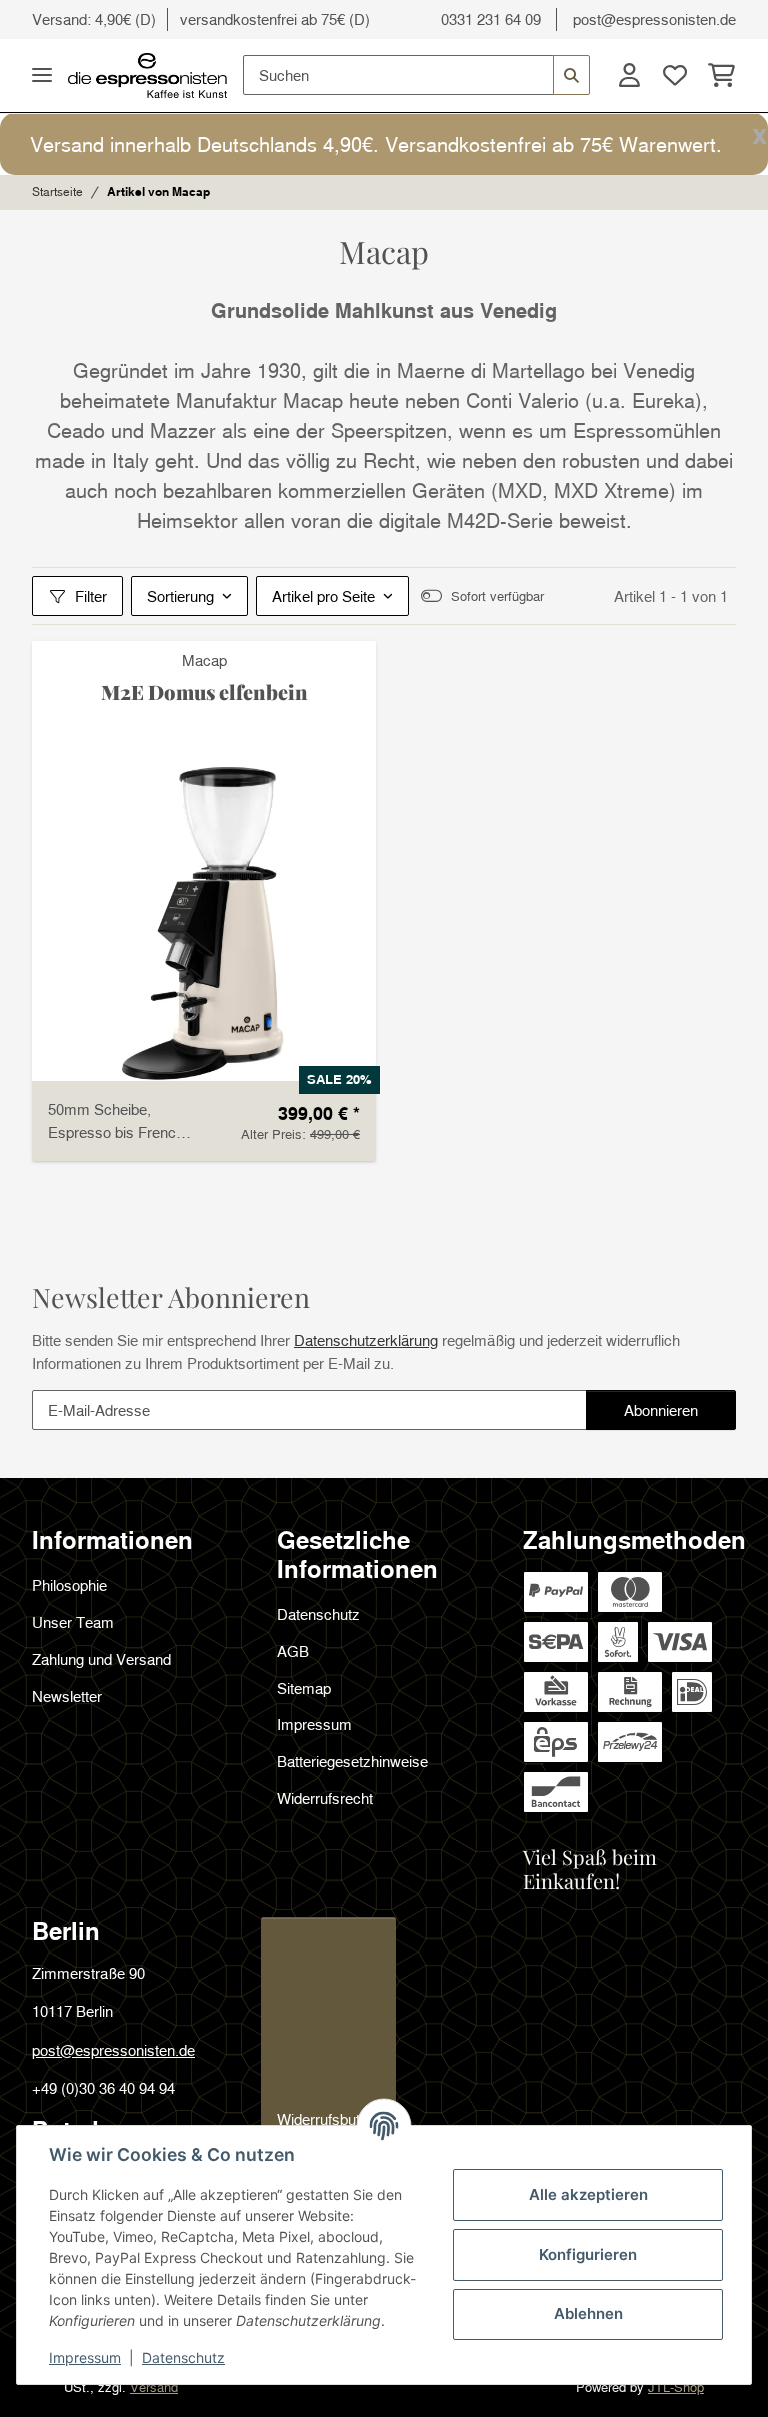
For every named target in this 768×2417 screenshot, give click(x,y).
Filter (91, 596)
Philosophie (69, 1585)
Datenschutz (183, 2357)
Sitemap (304, 1688)
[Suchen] (571, 75)
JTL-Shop (676, 2387)
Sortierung (180, 596)
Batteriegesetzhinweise (352, 1761)
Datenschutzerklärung (366, 1340)
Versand (154, 2387)
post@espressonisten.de (654, 19)
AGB (293, 1651)
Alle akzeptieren (588, 2194)
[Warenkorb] (717, 75)
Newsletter (67, 1696)
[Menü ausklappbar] (42, 75)
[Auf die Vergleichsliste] (300, 669)
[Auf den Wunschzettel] (348, 669)
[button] (629, 75)
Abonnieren (679, 1415)
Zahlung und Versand (101, 1659)
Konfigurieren (588, 2254)
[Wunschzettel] (675, 75)
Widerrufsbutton (328, 2119)
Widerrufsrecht (325, 1798)
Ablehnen (588, 2313)
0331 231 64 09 (491, 19)
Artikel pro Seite (323, 596)
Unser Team (73, 1622)
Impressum (85, 2357)
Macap (204, 660)
